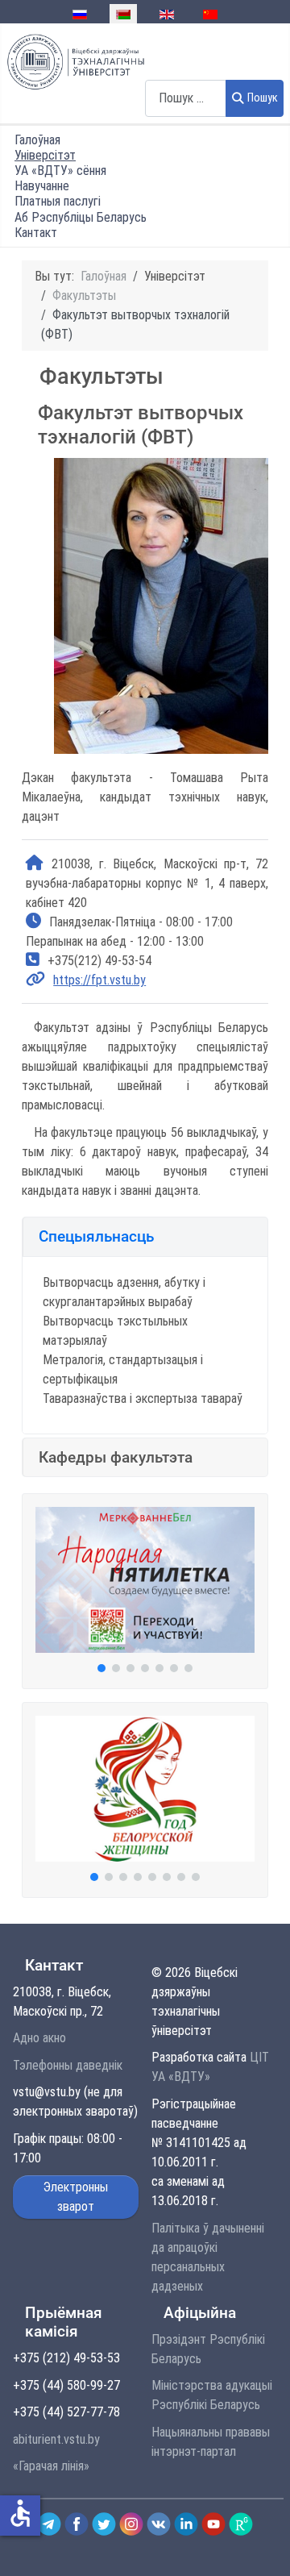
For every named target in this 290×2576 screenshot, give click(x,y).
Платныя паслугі (58, 201)
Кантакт (36, 233)
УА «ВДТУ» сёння (60, 171)
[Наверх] (260, 2546)
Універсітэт (45, 155)
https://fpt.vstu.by (99, 980)
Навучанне (42, 186)
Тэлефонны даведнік (68, 2065)
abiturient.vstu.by (56, 2439)
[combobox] (186, 98)
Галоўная (37, 140)
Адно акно (39, 2038)
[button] (145, 1236)
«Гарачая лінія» (51, 2466)
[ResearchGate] (241, 2523)
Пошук (263, 98)
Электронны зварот (76, 2197)
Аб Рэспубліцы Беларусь (81, 217)
